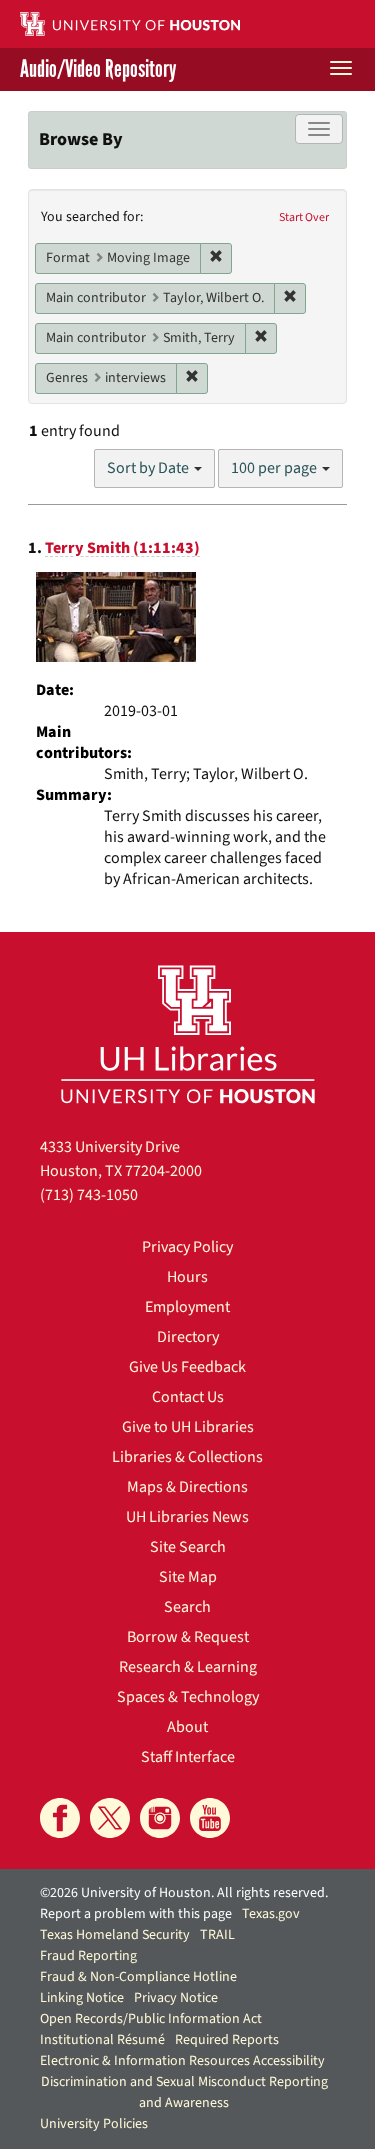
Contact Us (188, 1397)
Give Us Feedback (187, 1367)
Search (187, 1607)
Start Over (304, 217)
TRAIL (217, 1935)
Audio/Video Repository (98, 69)
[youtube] (210, 1818)
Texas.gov (271, 1914)
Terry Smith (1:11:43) (122, 548)
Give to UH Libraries (188, 1427)
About (187, 1727)
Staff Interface (188, 1757)
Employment (187, 1307)
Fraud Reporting (88, 1956)
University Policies (94, 2124)
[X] (110, 1818)
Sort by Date (149, 468)
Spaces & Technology (188, 1697)
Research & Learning (188, 1667)
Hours (187, 1277)
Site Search (188, 1547)
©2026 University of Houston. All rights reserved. (184, 1893)
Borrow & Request (188, 1637)
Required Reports (227, 2040)
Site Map (188, 1577)
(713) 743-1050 (89, 1195)
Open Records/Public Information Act (151, 2019)
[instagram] (160, 1818)
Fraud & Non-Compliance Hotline (138, 1977)
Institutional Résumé (102, 2040)
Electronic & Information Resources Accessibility (182, 2061)
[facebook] (60, 1818)
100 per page (275, 468)
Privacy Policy (187, 1247)
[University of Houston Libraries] (188, 1033)
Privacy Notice (176, 1998)
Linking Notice (82, 1998)
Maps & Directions (187, 1487)
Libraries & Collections (187, 1457)
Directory (188, 1337)
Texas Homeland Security (115, 1935)
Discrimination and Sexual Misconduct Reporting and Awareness (184, 2092)
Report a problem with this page (136, 1914)
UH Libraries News (187, 1517)
